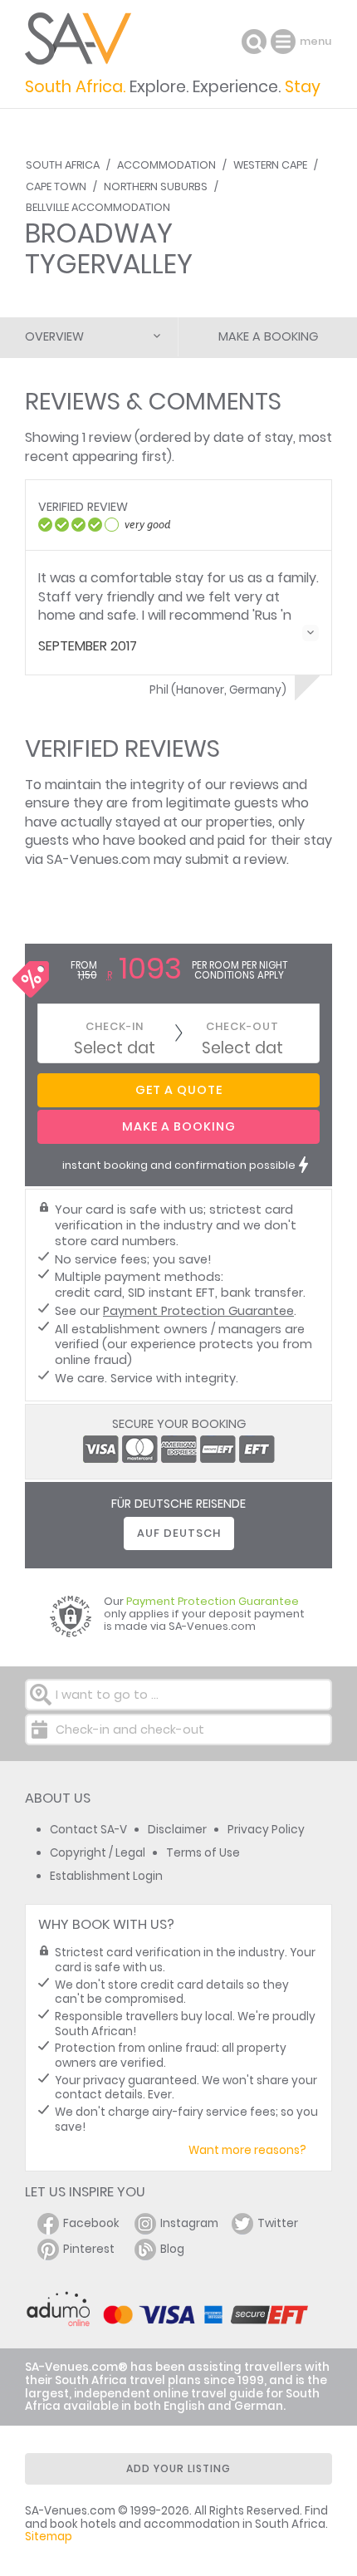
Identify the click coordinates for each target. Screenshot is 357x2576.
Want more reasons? (247, 2150)
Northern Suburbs (156, 186)
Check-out (242, 1026)
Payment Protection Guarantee (198, 1311)
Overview (54, 336)
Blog (172, 2249)
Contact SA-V (88, 1830)
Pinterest (89, 2249)
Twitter (278, 2223)
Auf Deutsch (179, 1533)
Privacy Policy (266, 1830)
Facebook (91, 2223)
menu (285, 42)
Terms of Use (203, 1853)
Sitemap (49, 2537)
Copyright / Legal (98, 1853)
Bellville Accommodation (98, 207)
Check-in (115, 1026)
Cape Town (56, 186)
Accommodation (166, 165)
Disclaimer (177, 1830)
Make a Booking (268, 336)
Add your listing (178, 2468)
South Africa (63, 165)
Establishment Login (106, 1876)
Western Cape (270, 165)
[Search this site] (254, 42)
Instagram (189, 2223)
